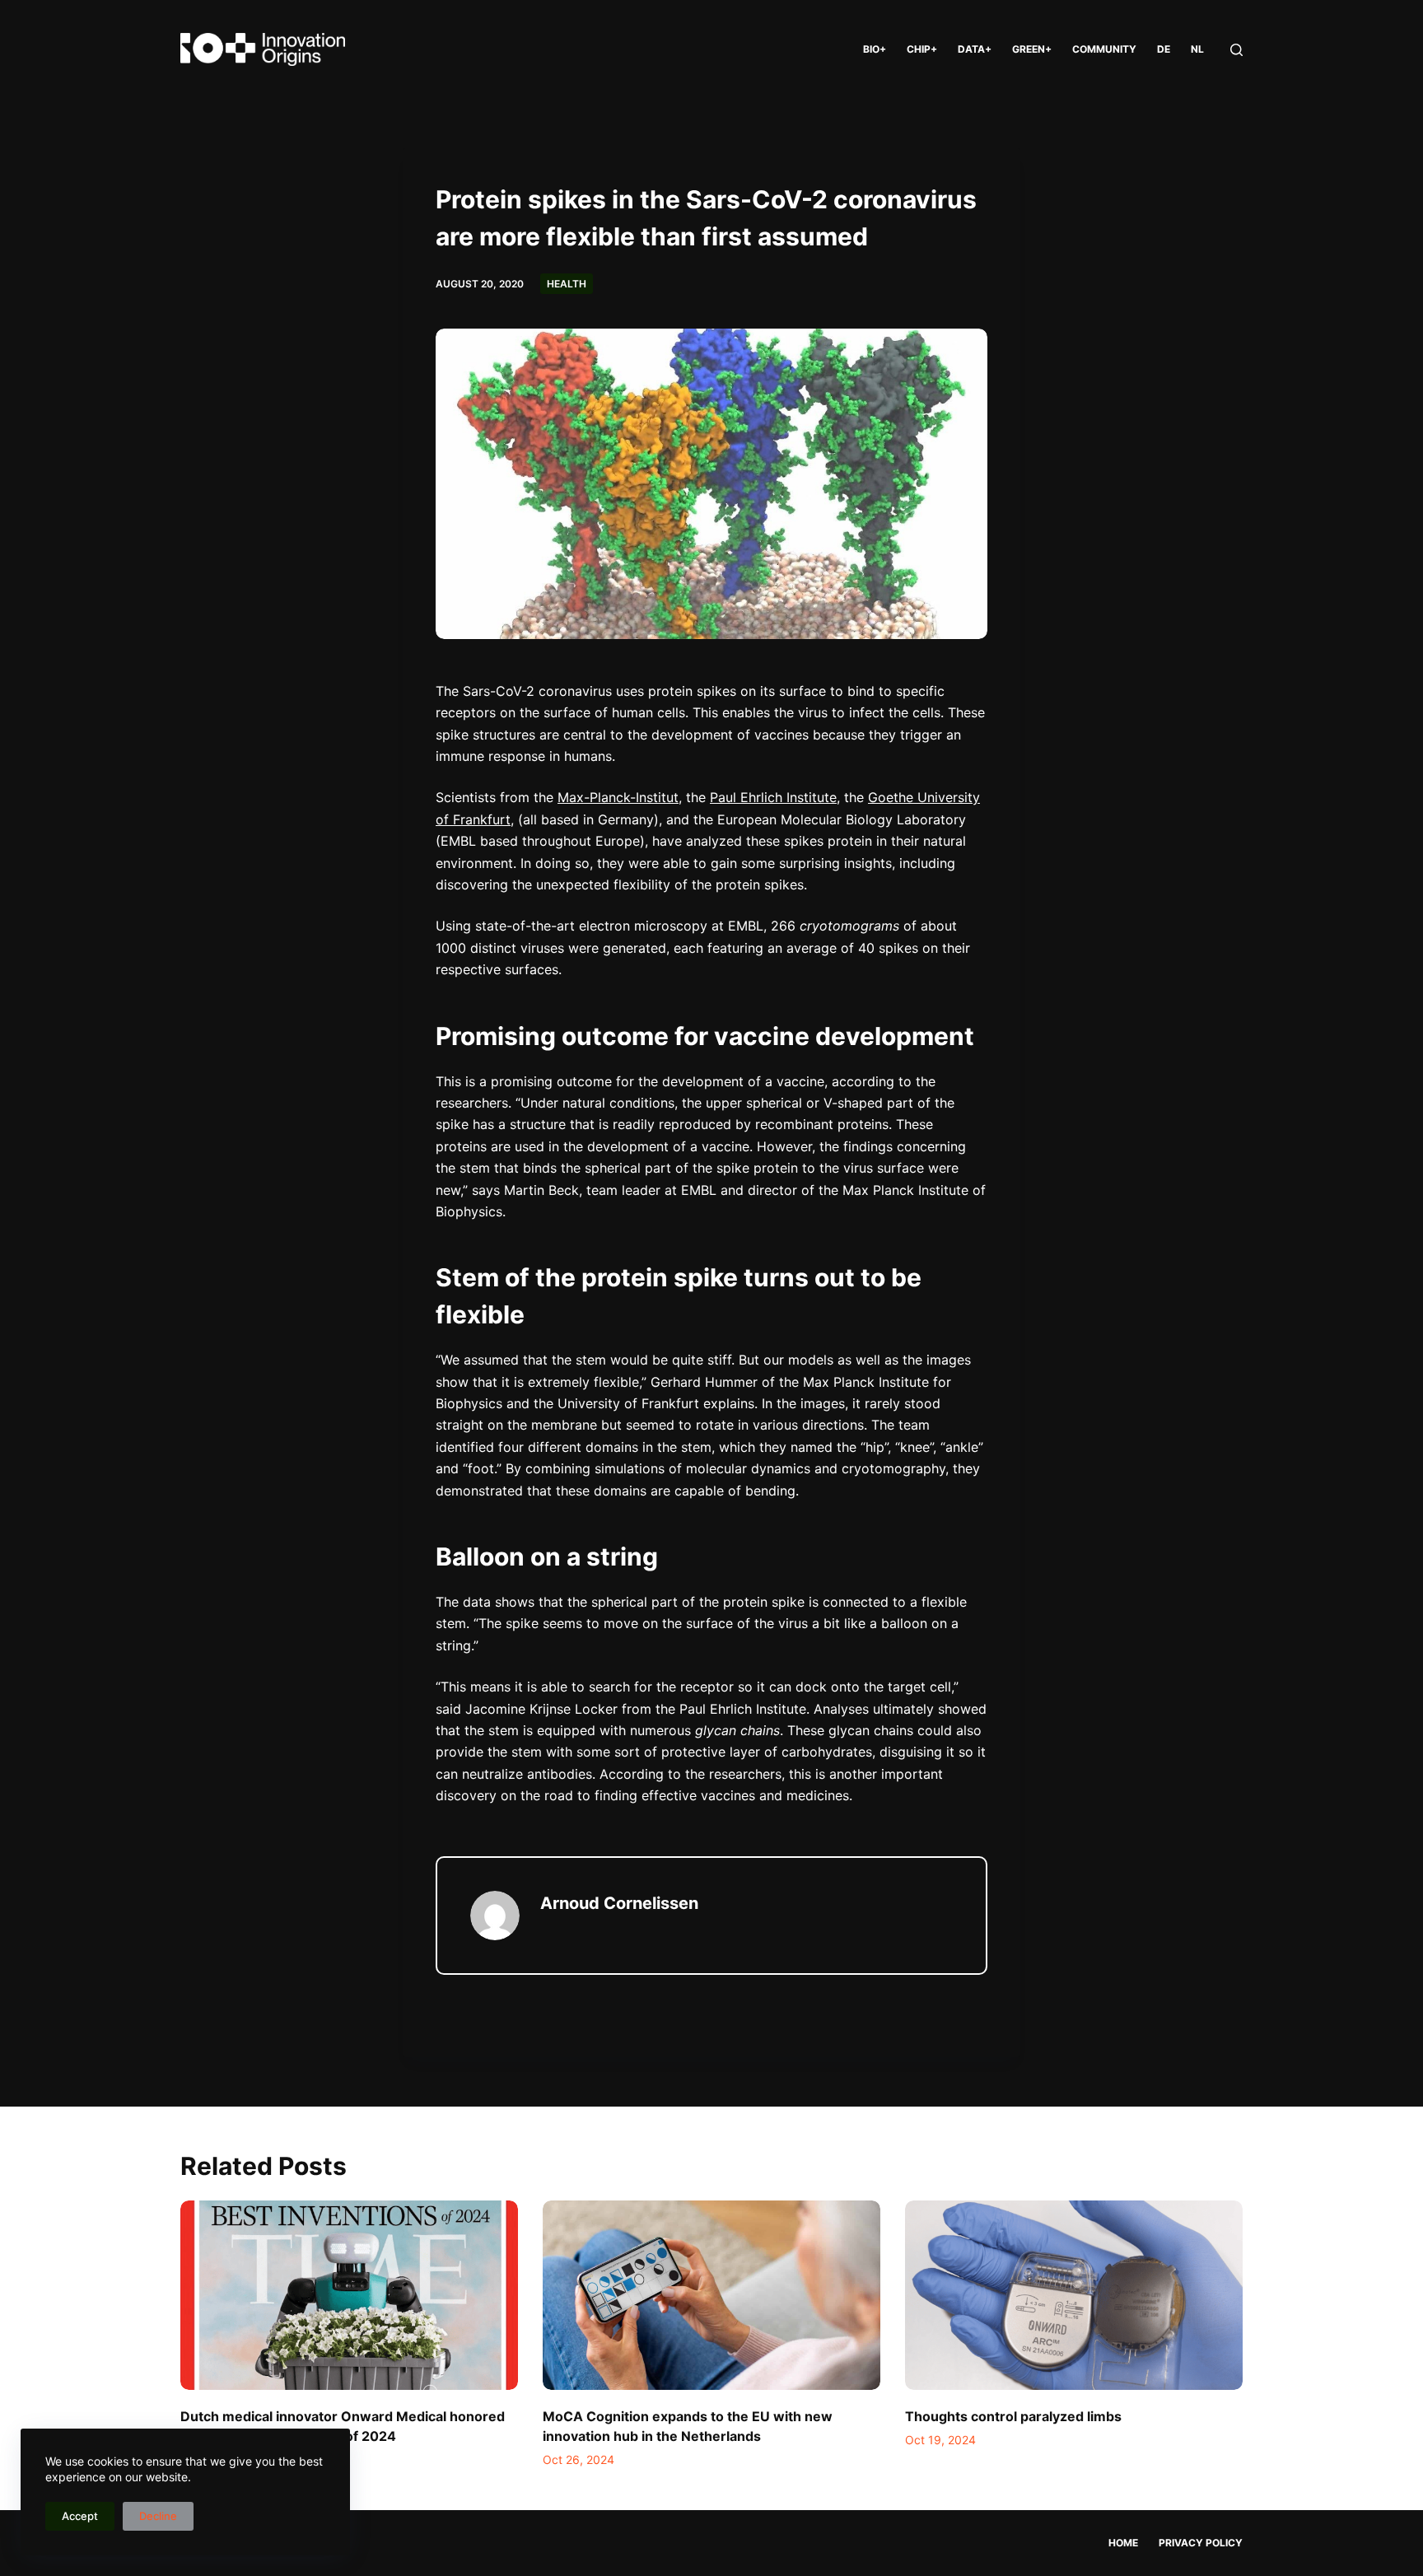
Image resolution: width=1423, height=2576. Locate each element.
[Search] (1236, 50)
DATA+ (975, 49)
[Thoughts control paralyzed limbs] (1074, 2296)
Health (567, 284)
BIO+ (875, 49)
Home (1123, 2543)
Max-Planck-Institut (618, 797)
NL (1197, 49)
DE (1164, 49)
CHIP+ (922, 49)
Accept (80, 2516)
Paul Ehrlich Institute (773, 797)
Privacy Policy (1201, 2543)
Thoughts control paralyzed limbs (1013, 2416)
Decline (158, 2516)
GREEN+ (1032, 49)
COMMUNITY (1104, 49)
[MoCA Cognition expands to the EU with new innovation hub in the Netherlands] (711, 2296)
